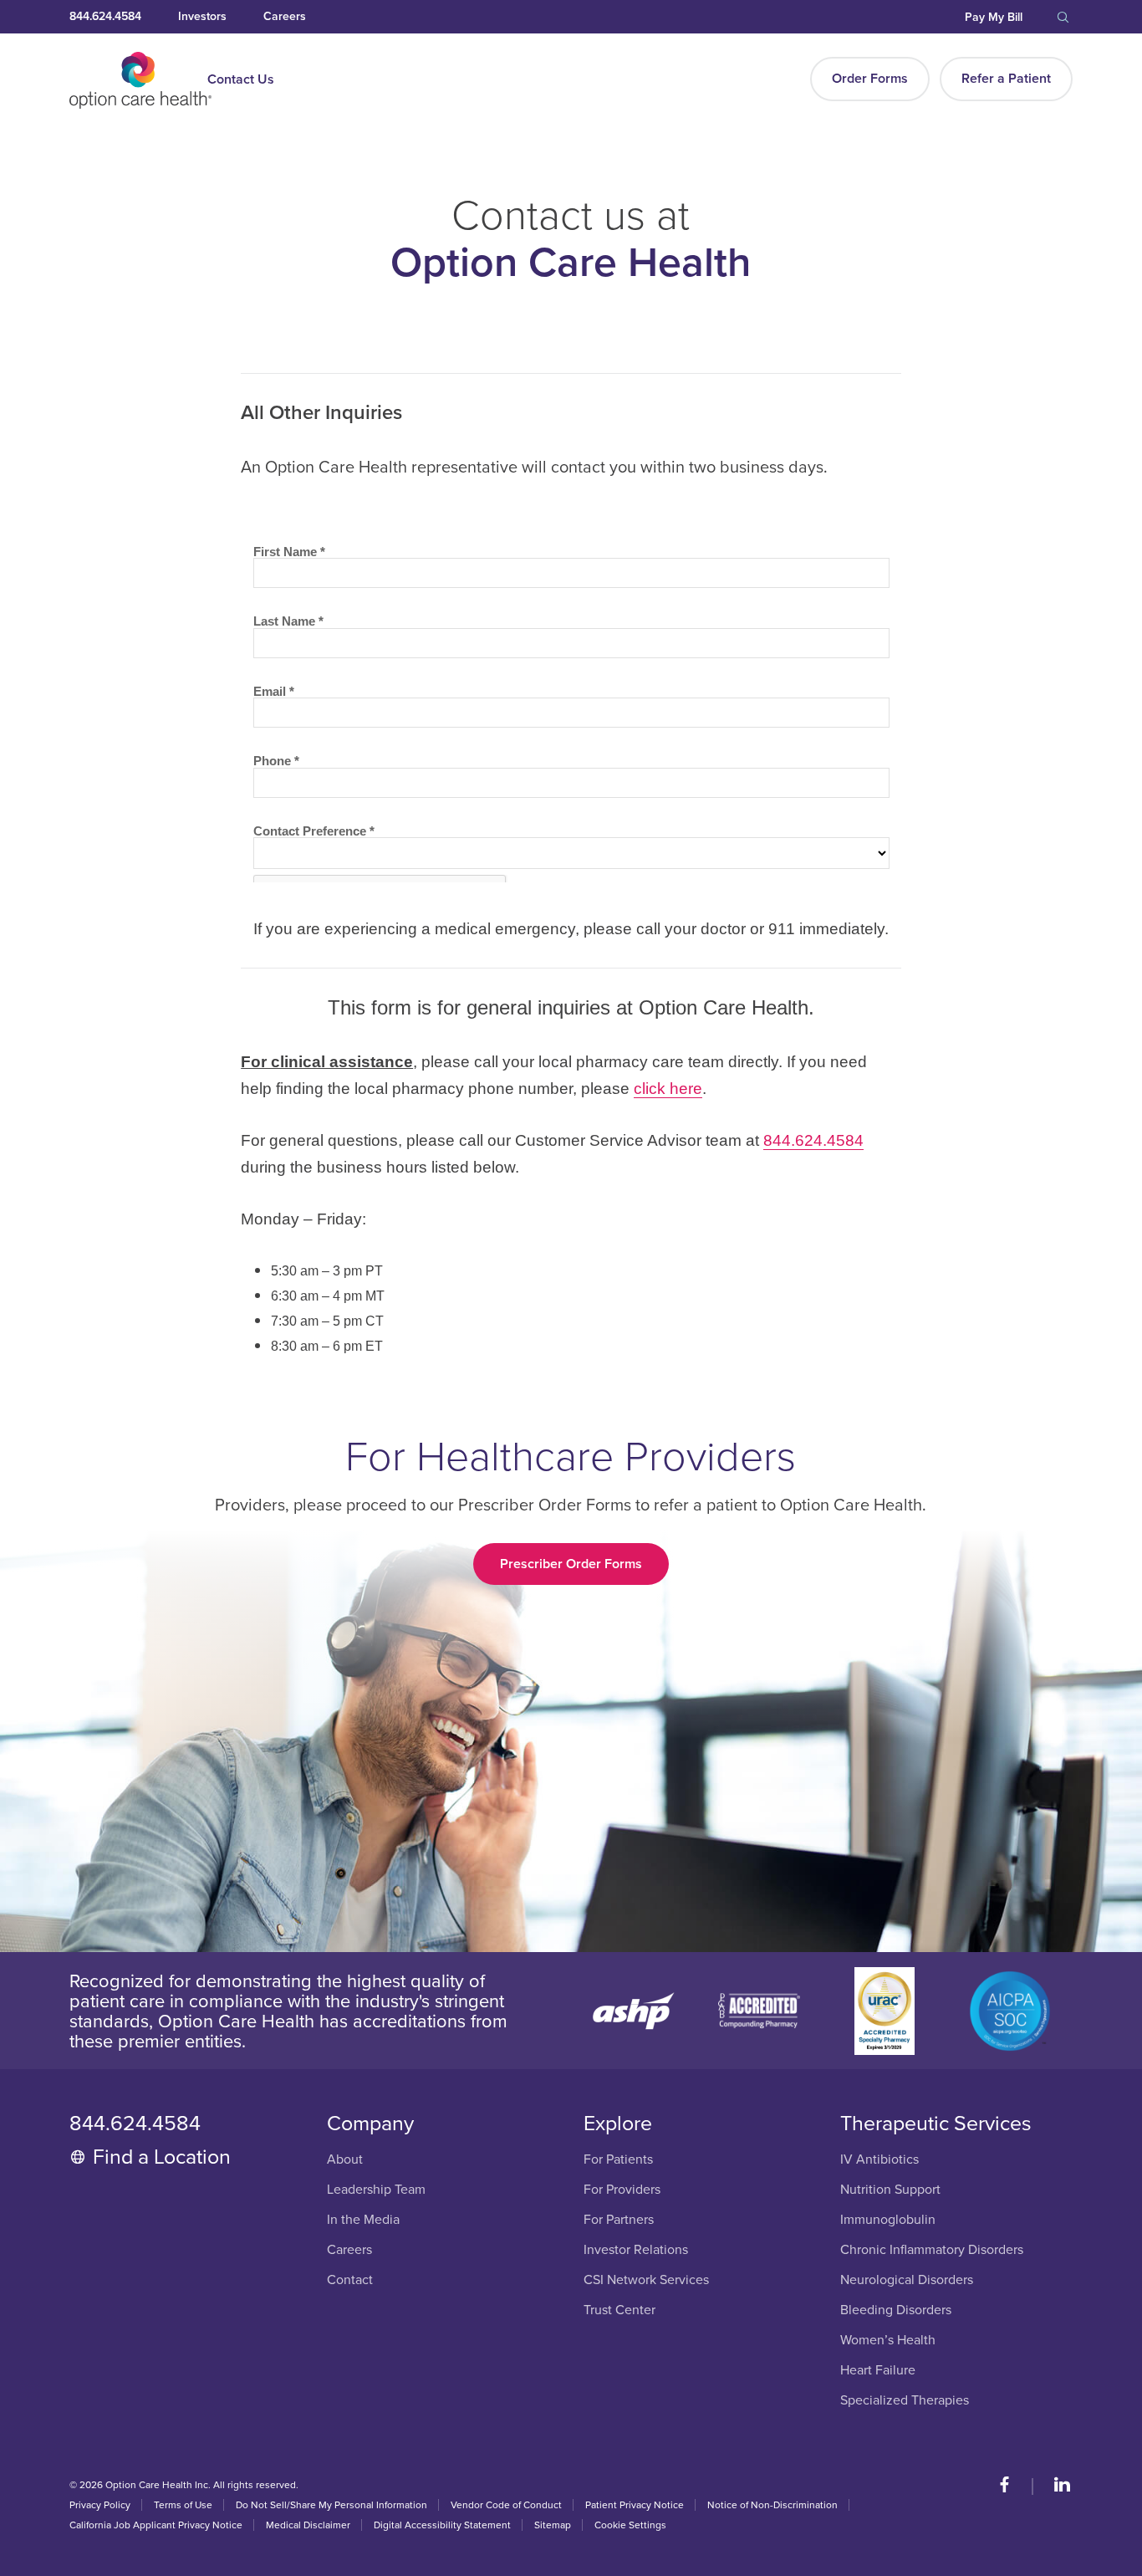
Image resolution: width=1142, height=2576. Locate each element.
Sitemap (553, 2525)
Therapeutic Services (936, 2124)
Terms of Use (183, 2505)
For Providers (622, 2190)
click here (668, 1089)
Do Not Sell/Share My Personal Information (331, 2505)
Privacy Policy (100, 2505)
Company (370, 2124)
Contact (350, 2280)
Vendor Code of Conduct (506, 2505)
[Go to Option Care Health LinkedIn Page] (1054, 2487)
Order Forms (870, 79)
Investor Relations (636, 2250)
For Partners (619, 2220)
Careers (349, 2250)
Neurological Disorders (907, 2280)
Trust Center (619, 2310)
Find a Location (162, 2157)
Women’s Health (888, 2341)
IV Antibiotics (879, 2160)
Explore (618, 2124)
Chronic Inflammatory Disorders (932, 2250)
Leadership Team (376, 2190)
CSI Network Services (646, 2280)
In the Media (363, 2220)
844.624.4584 (813, 1140)
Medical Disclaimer (308, 2525)
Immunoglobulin (888, 2220)
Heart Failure (878, 2371)
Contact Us (241, 79)
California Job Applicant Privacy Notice (156, 2525)
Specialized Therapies (905, 2401)
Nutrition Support (890, 2190)
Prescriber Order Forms (571, 1564)
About (345, 2160)
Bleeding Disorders (896, 2310)
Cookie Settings (630, 2525)
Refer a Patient (1006, 79)
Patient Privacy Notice (635, 2505)
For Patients (618, 2160)
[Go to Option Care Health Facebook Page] (1013, 2487)
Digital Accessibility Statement (442, 2525)
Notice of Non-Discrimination (772, 2505)
